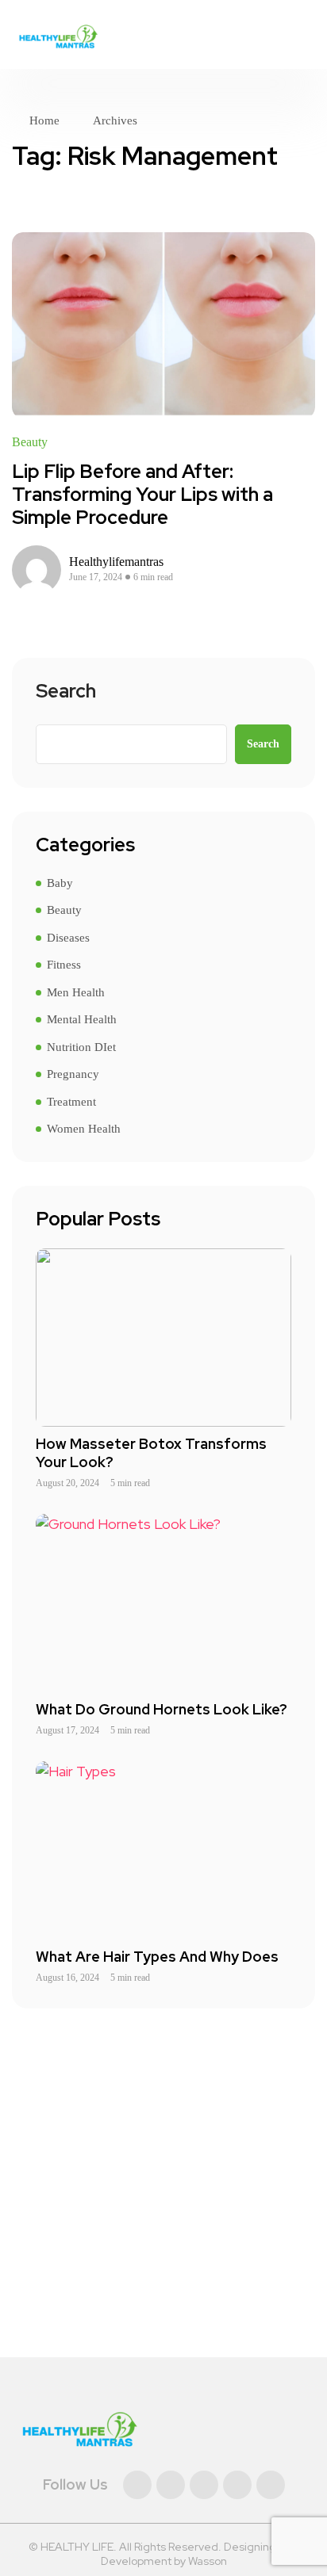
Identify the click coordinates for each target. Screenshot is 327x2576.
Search (66, 692)
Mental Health (82, 1019)
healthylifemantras (116, 562)
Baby (60, 883)
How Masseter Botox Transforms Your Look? (151, 1453)
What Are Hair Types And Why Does (157, 1957)
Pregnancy (73, 1074)
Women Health (84, 1129)
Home (44, 120)
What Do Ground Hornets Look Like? (162, 1709)
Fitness (64, 965)
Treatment (71, 1102)
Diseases (68, 938)
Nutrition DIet (81, 1047)
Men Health (76, 992)
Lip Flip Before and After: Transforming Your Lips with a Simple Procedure (142, 494)
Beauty (30, 442)
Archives (115, 120)
